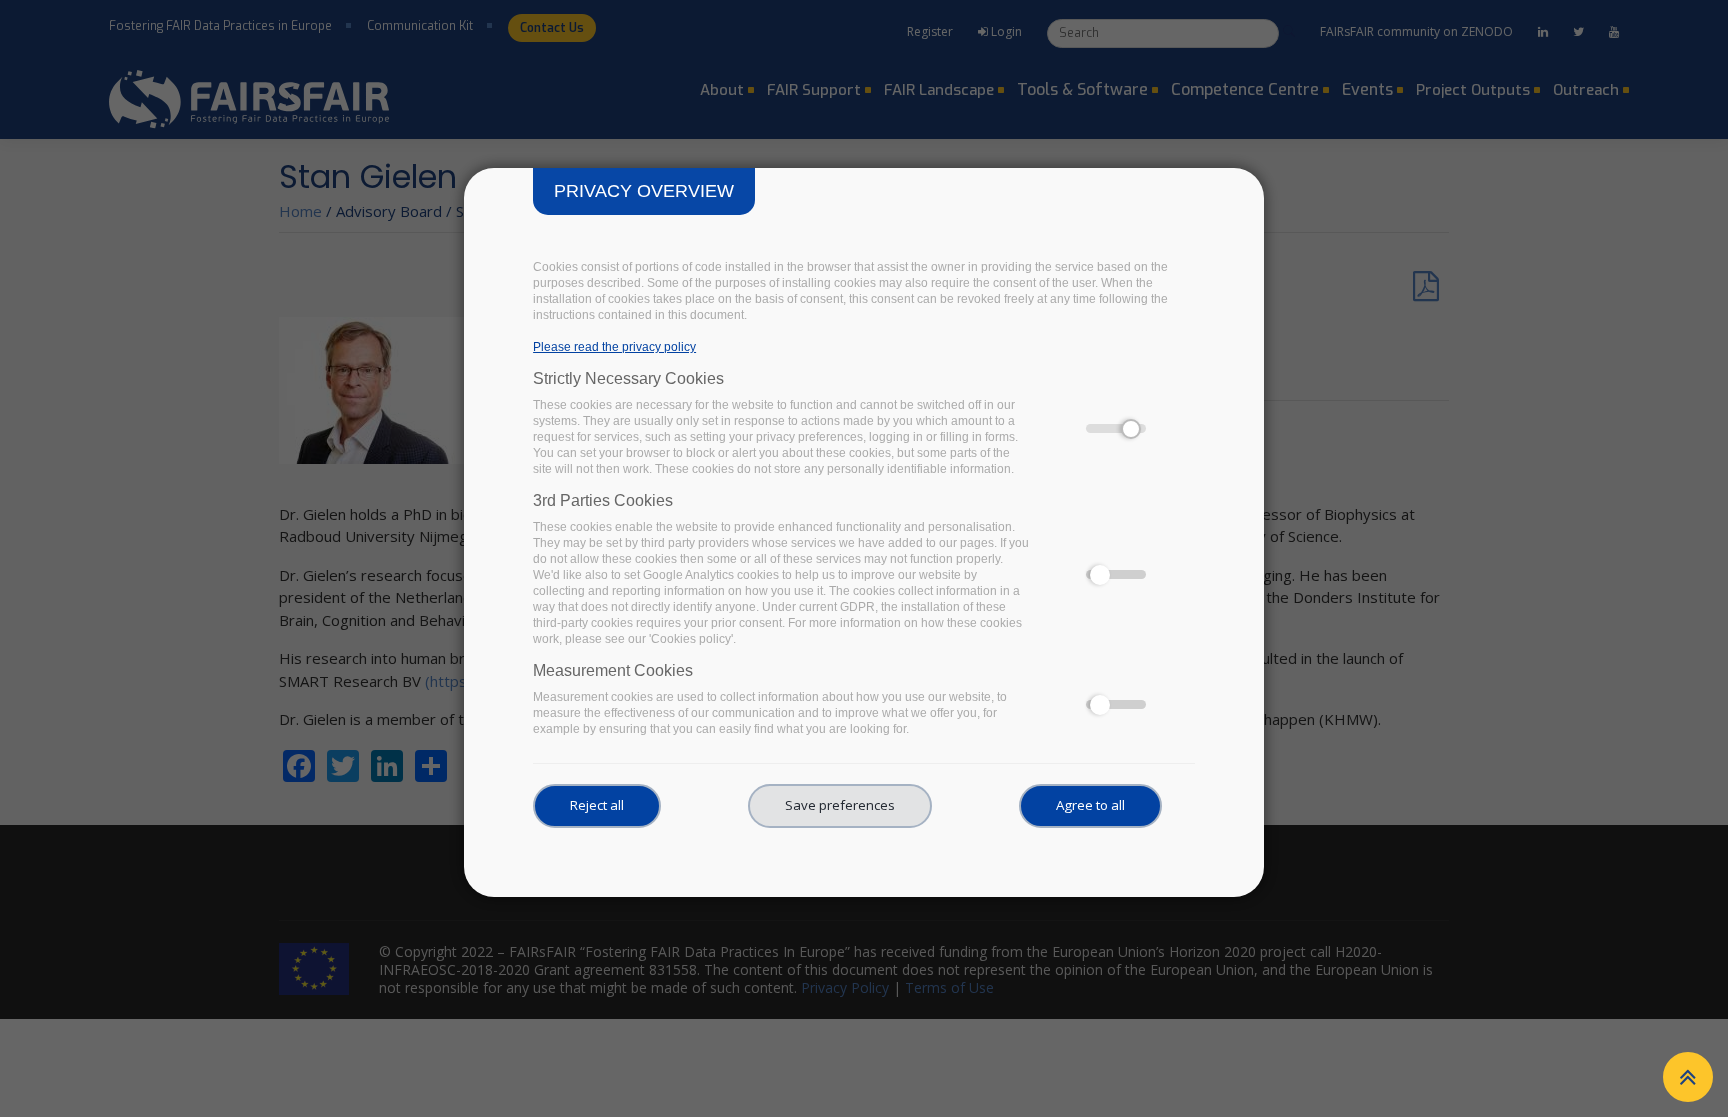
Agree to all (1090, 805)
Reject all (597, 805)
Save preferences (840, 805)
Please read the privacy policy (614, 347)
